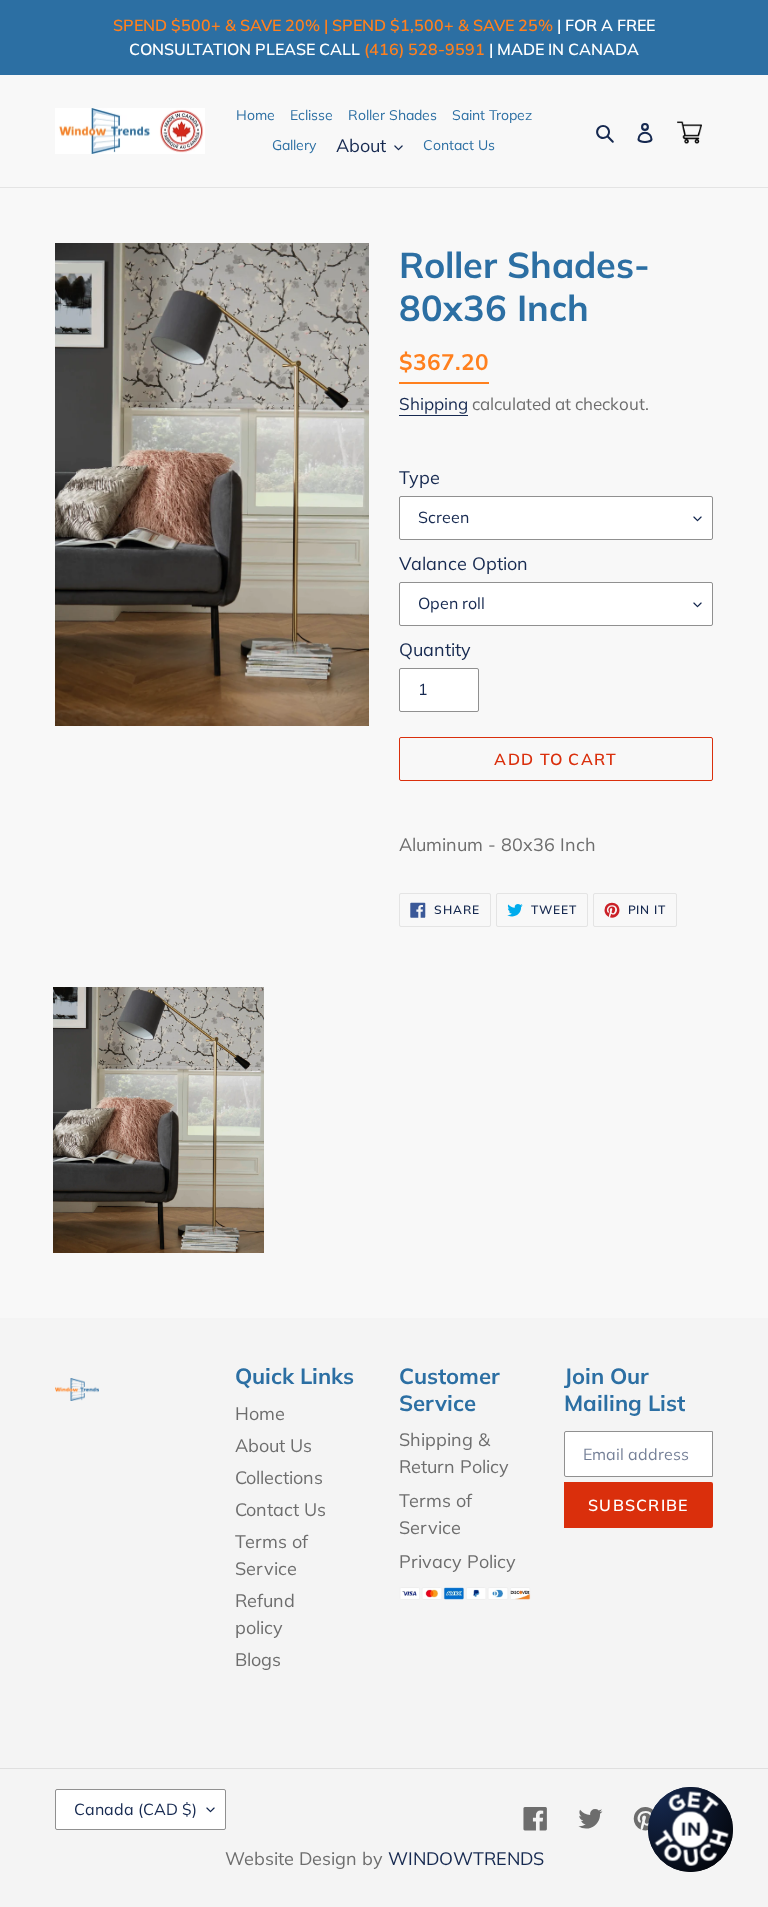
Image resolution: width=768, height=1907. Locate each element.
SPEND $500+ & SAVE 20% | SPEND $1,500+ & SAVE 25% (333, 25)
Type (419, 477)
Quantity (435, 649)
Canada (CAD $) (135, 1809)
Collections (279, 1477)
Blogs (258, 1659)
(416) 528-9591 (424, 49)
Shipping (433, 403)
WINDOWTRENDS (466, 1858)
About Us (273, 1445)
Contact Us (280, 1509)
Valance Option (463, 563)
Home (260, 1413)
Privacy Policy (457, 1561)
